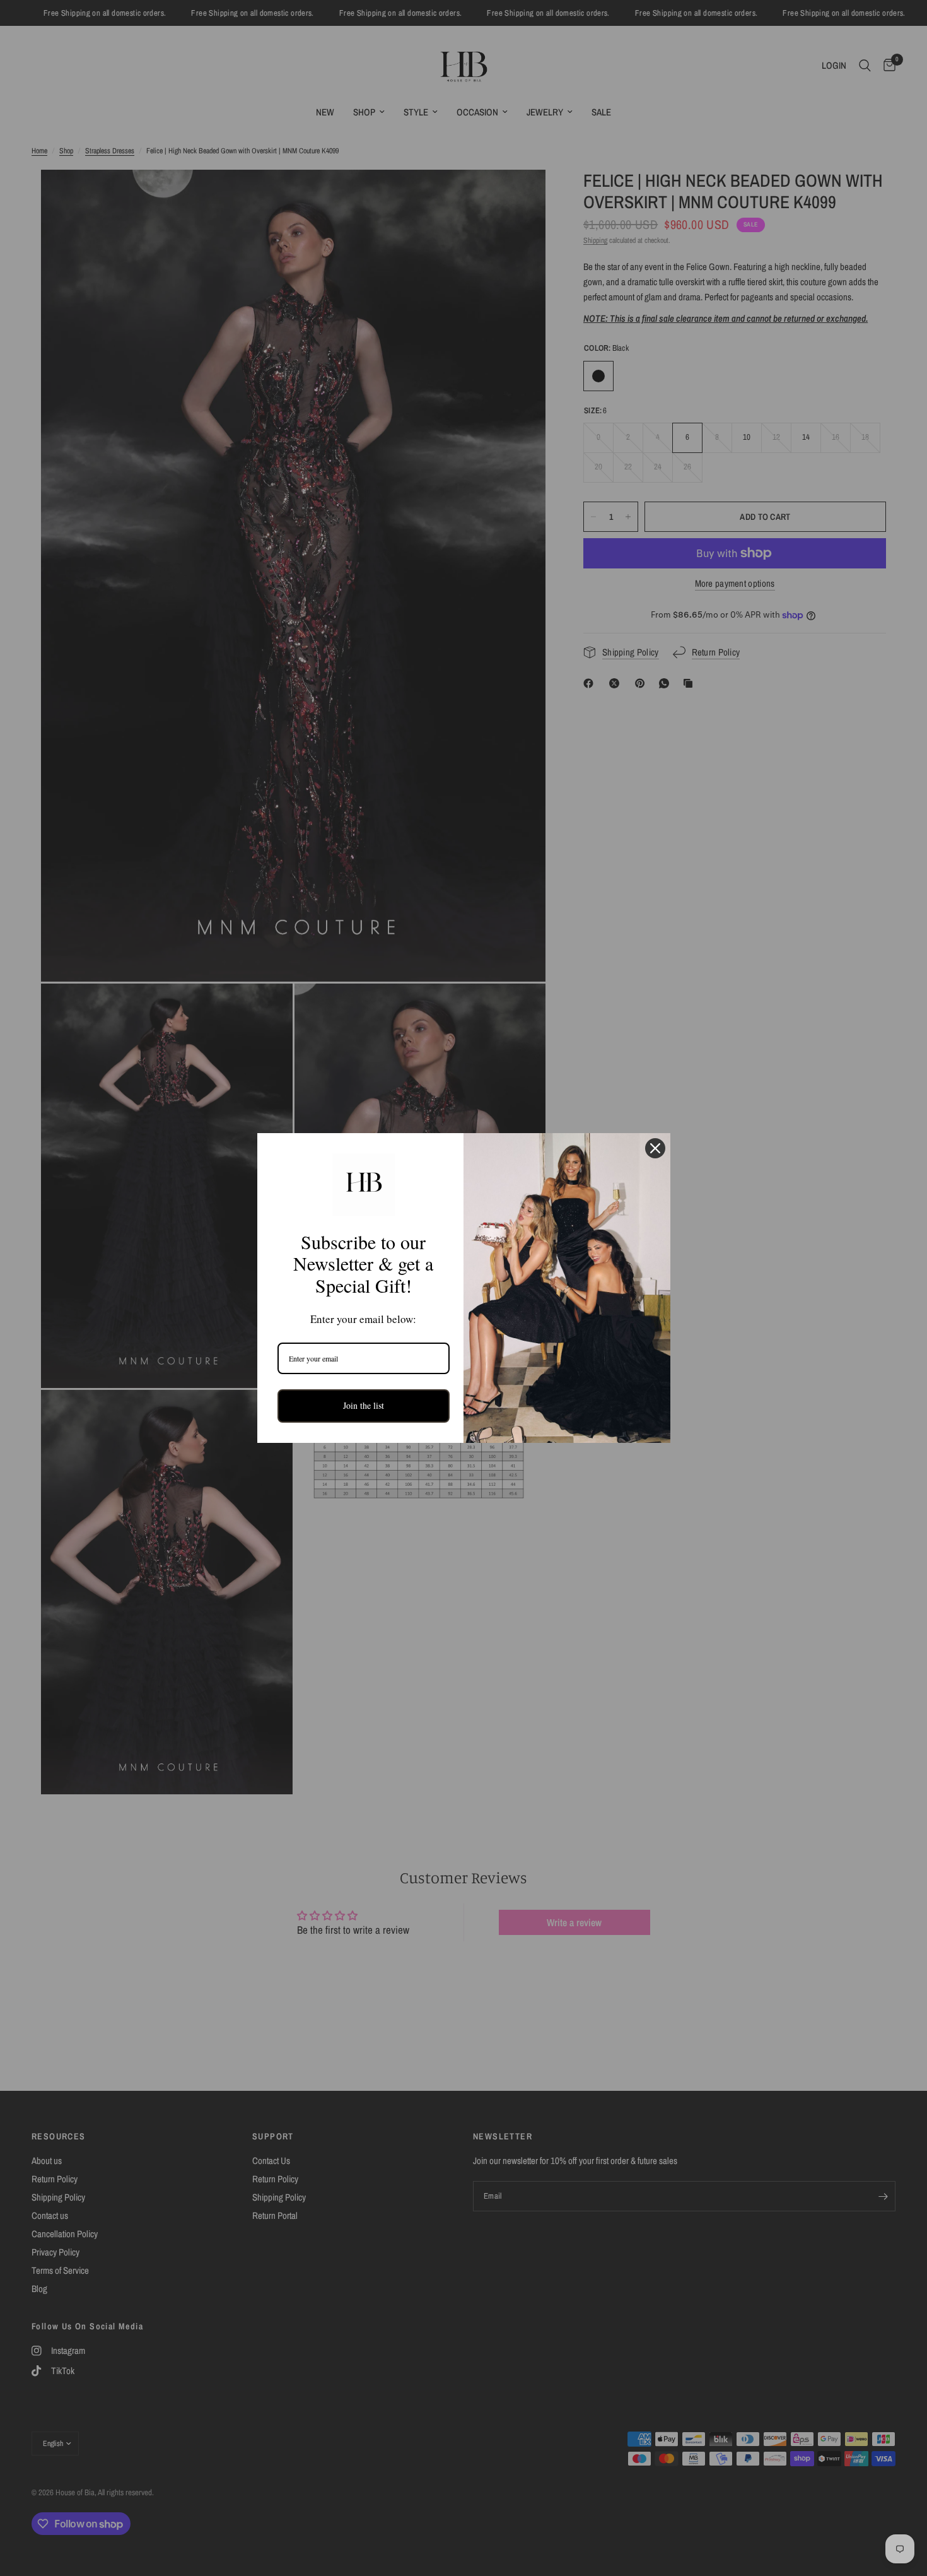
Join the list (364, 1405)
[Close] (655, 1148)
